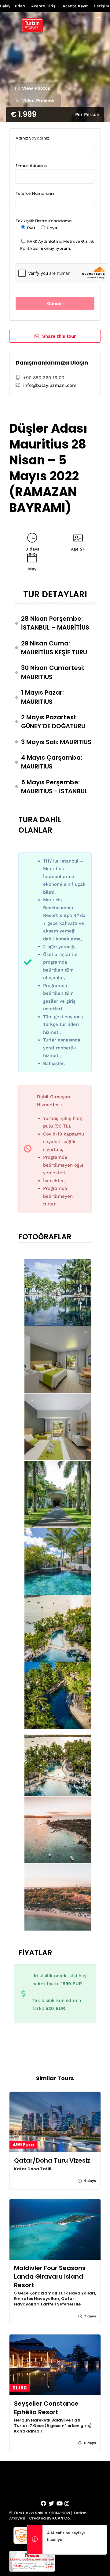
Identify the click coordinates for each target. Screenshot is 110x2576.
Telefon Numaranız (35, 193)
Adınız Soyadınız (32, 138)
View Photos (36, 88)
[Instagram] (67, 2504)
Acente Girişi (44, 6)
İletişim (102, 6)
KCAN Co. (61, 2518)
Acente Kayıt (75, 6)
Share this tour (59, 336)
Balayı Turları (13, 6)
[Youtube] (60, 2504)
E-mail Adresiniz (32, 166)
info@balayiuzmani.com (50, 385)
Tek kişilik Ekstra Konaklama (44, 224)
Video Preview (38, 100)
